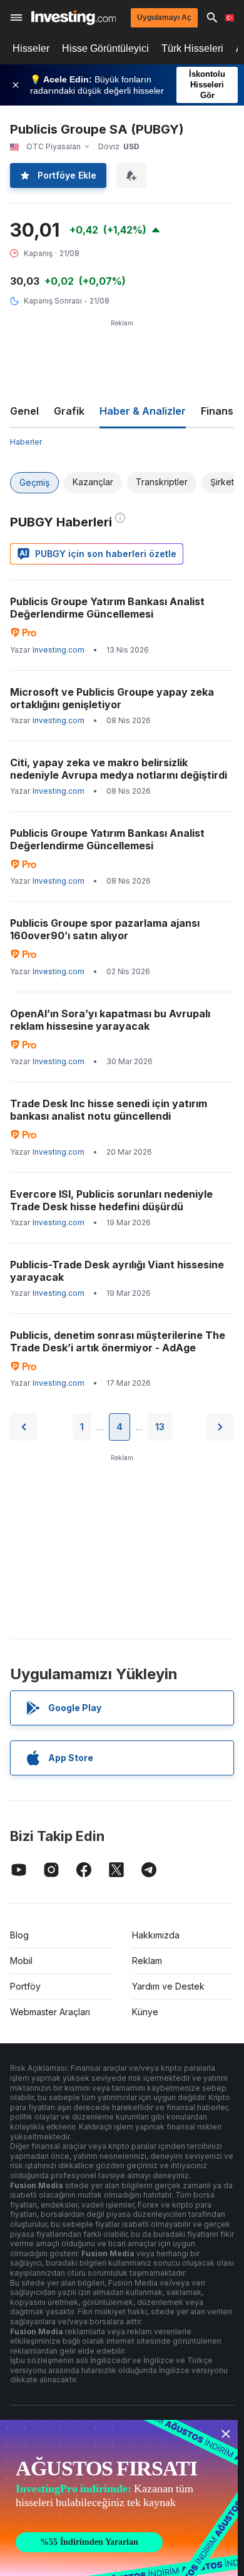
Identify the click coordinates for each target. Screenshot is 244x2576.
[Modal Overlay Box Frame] (119, 2498)
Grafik (69, 411)
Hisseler (31, 48)
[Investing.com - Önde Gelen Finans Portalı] (74, 17)
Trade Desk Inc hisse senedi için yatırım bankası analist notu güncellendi (109, 1110)
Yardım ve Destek (168, 1986)
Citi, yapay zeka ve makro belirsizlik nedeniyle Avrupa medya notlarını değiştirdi (119, 769)
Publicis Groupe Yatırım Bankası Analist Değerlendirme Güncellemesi (107, 608)
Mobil (21, 1961)
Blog (19, 1935)
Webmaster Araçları (50, 2012)
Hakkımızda (156, 1935)
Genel (24, 411)
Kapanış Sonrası (53, 301)
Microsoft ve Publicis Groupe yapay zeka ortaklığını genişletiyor (112, 698)
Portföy (25, 1986)
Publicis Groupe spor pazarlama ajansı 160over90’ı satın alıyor (105, 929)
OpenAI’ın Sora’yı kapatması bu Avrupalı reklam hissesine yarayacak (110, 1020)
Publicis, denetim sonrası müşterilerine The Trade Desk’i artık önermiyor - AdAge (118, 1341)
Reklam (147, 1961)
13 (160, 1427)
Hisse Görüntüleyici (105, 48)
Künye (145, 2012)
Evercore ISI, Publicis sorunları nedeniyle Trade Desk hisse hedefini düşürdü (111, 1200)
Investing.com (58, 650)
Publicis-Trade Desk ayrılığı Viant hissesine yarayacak (117, 1271)
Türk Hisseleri (192, 48)
